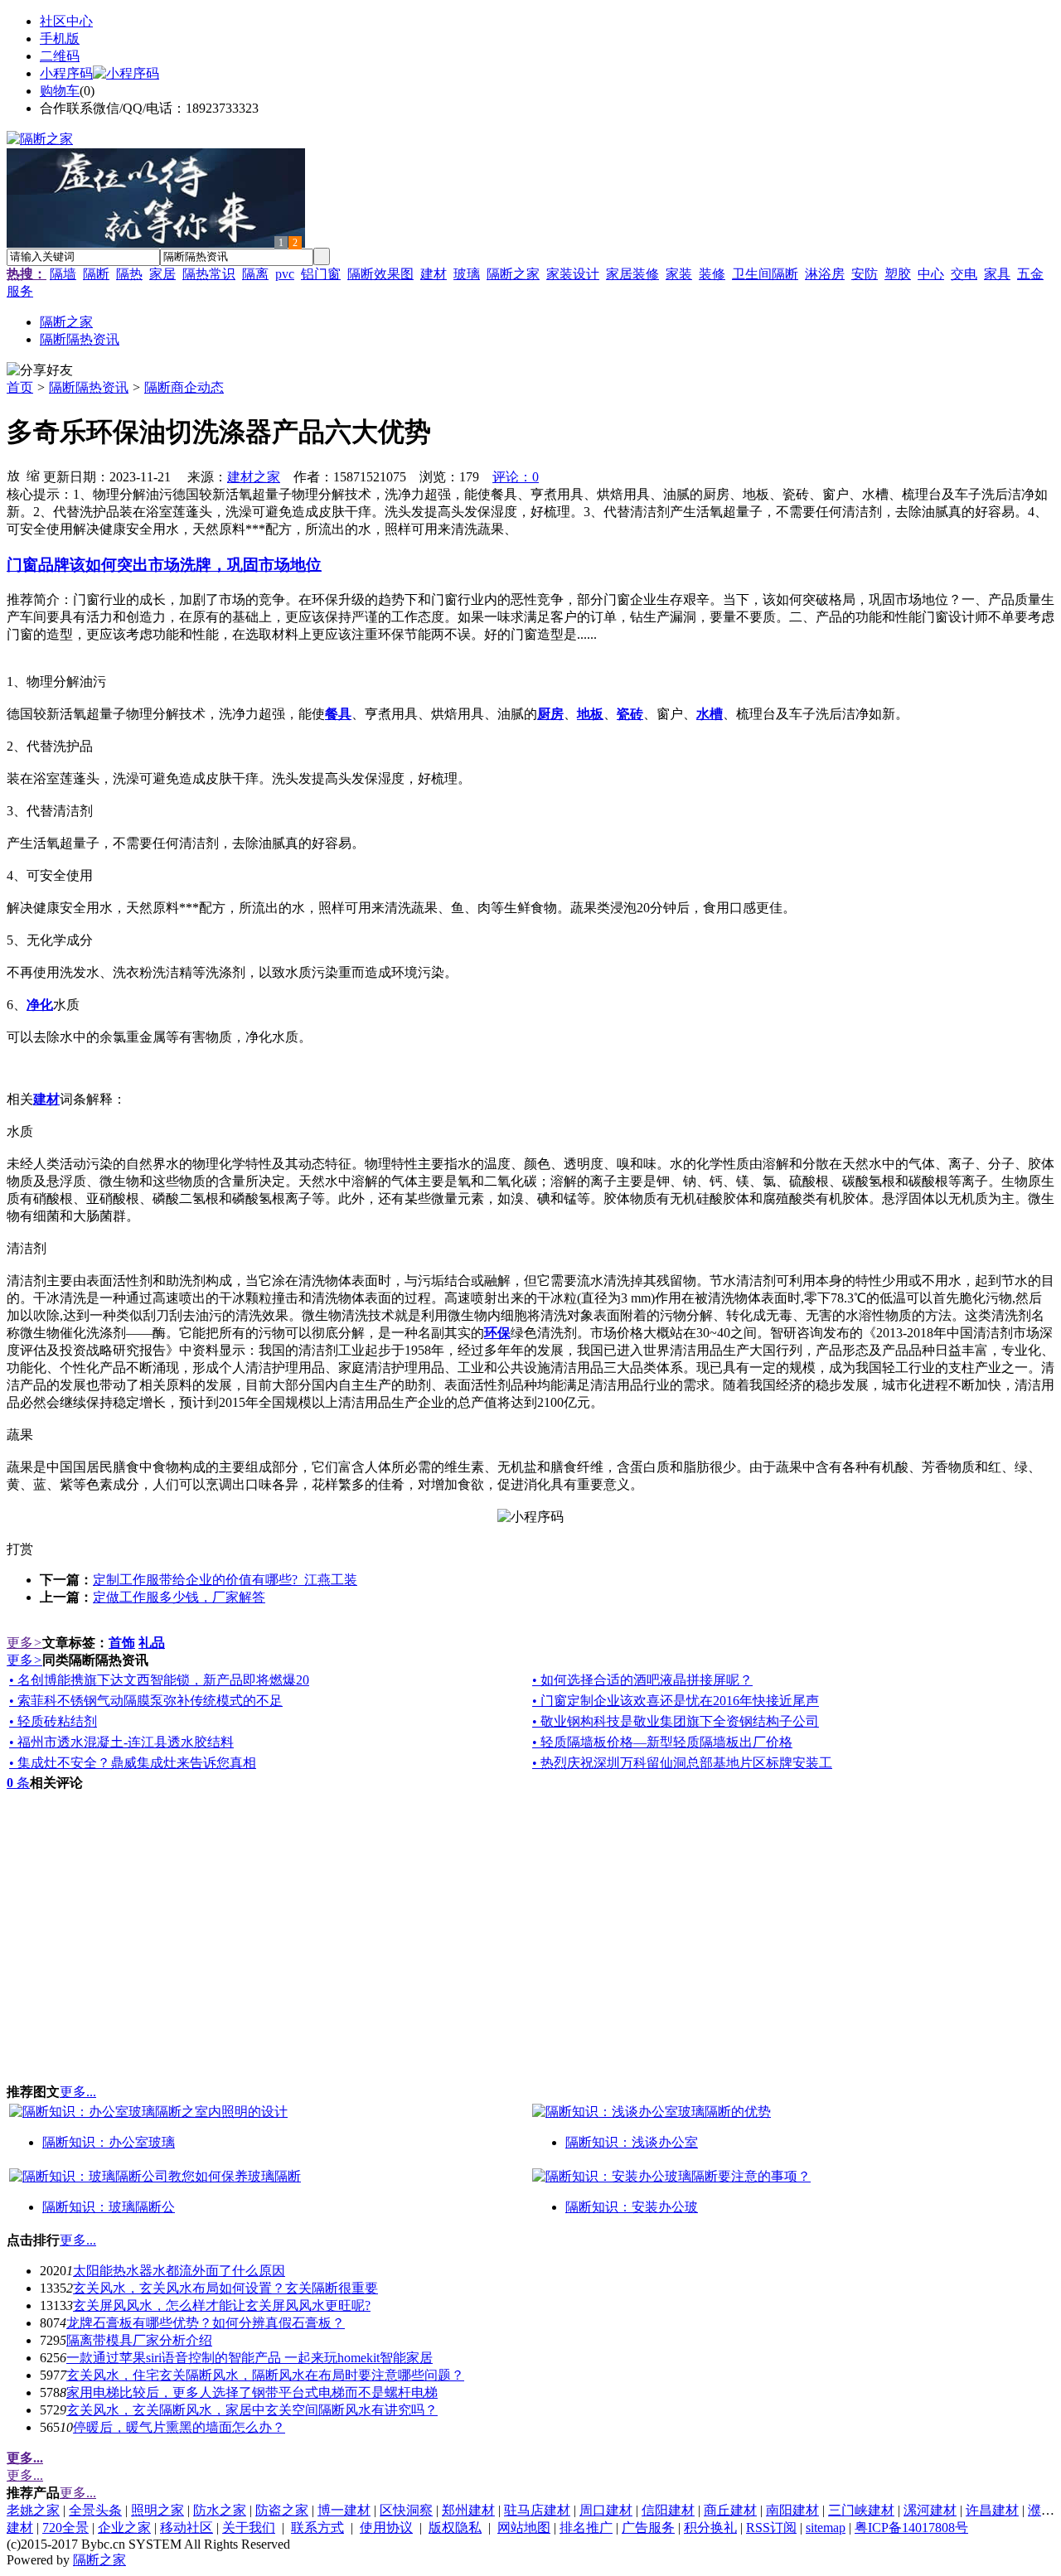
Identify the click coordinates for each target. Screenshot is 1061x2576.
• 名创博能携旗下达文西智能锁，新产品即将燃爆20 (159, 1680)
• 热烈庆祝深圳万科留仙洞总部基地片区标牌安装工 (682, 1763)
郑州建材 (468, 2510)
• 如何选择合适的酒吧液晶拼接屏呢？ (642, 1680)
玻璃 (467, 274)
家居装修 (632, 274)
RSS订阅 (771, 2528)
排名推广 (586, 2528)
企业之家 (124, 2528)
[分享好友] (40, 371)
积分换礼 (710, 2528)
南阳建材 (792, 2510)
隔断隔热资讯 (89, 387)
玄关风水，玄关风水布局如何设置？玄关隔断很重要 (225, 2288)
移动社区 (187, 2528)
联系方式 (317, 2528)
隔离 (255, 274)
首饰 (122, 1643)
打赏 (20, 1549)
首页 (20, 387)
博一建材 (344, 2510)
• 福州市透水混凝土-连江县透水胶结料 (121, 1742)
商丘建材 (730, 2510)
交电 (964, 274)
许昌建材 (992, 2510)
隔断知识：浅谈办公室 (632, 2142)
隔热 (129, 274)
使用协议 (386, 2528)
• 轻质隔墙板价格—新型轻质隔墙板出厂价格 (662, 1742)
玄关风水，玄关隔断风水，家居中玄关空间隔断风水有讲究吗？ (252, 2410)
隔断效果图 (380, 274)
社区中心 (66, 21)
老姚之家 (33, 2510)
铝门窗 (321, 274)
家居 (162, 274)
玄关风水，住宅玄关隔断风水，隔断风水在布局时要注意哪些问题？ (265, 2375)
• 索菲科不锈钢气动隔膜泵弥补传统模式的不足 (146, 1701)
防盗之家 (282, 2510)
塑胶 (898, 274)
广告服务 (648, 2528)
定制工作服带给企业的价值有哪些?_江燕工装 (225, 1580)
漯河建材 (930, 2510)
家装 (679, 274)
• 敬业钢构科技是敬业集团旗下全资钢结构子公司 (676, 1721)
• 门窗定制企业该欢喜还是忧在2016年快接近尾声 (676, 1701)
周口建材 (606, 2510)
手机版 (60, 39)
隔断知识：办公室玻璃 (109, 2142)
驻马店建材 (537, 2510)
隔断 (96, 274)
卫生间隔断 (765, 274)
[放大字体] (13, 475)
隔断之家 (513, 274)
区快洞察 (406, 2510)
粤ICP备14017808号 (911, 2528)
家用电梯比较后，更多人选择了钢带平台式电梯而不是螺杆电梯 (252, 2392)
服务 (20, 291)
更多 (24, 1643)
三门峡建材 (861, 2510)
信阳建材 (668, 2510)
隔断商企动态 (184, 387)
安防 (865, 274)
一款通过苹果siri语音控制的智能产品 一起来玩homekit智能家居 (250, 2358)
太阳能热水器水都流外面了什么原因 (179, 2271)
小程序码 (66, 73)
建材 (434, 274)
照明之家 (157, 2510)
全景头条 (95, 2510)
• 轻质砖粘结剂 (53, 1721)
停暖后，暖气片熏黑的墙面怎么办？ (179, 2427)
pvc (285, 274)
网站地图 (524, 2528)
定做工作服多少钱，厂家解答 (179, 1597)
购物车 (60, 91)
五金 (1030, 274)
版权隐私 (455, 2528)
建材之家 (254, 477)
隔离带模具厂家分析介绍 (139, 2340)
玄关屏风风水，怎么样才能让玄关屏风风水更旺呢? (222, 2305)
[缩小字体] (33, 475)
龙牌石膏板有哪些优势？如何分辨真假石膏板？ (206, 2323)
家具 (997, 274)
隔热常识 (209, 274)
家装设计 (573, 274)
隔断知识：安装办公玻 (632, 2207)
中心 (931, 274)
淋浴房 (825, 274)
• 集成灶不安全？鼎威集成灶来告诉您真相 (133, 1763)
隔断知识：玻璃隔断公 (109, 2207)
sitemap (826, 2528)
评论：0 (516, 477)
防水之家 (220, 2510)
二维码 (60, 56)
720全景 (65, 2528)
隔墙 (63, 274)
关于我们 (249, 2528)
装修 (712, 274)
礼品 (152, 1643)
